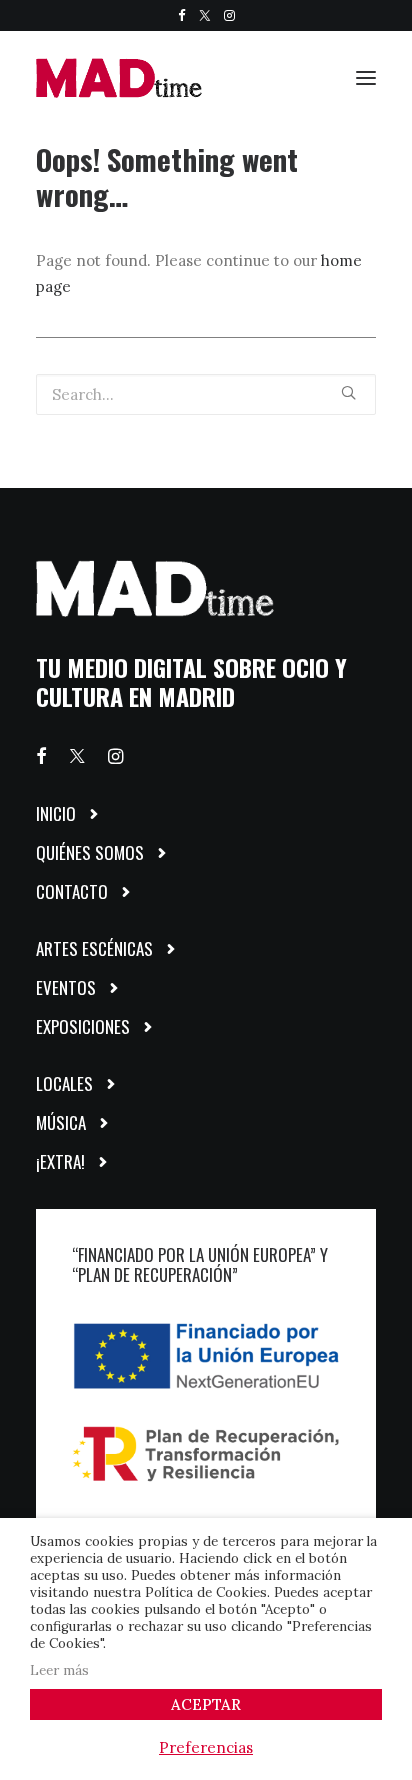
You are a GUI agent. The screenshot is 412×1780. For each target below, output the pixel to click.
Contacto (72, 891)
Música (61, 1122)
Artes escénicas (94, 948)
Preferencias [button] (206, 1747)
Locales (64, 1083)
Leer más (59, 1670)
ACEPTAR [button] (206, 1704)
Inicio (56, 813)
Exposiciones (83, 1026)
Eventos (66, 987)
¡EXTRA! (60, 1161)
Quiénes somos (90, 852)
